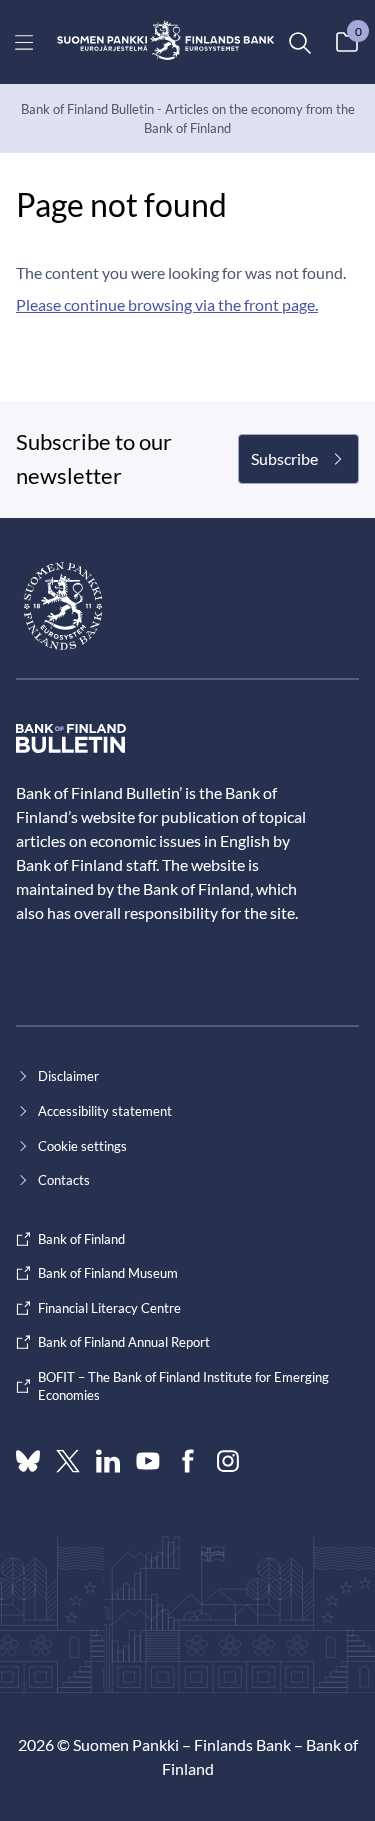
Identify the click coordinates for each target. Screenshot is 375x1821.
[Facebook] (188, 1461)
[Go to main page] (166, 42)
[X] (68, 1461)
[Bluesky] (28, 1461)
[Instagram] (228, 1461)
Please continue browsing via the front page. (167, 304)
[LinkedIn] (108, 1461)
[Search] (299, 42)
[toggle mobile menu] (24, 42)
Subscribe (284, 458)
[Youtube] (148, 1461)
